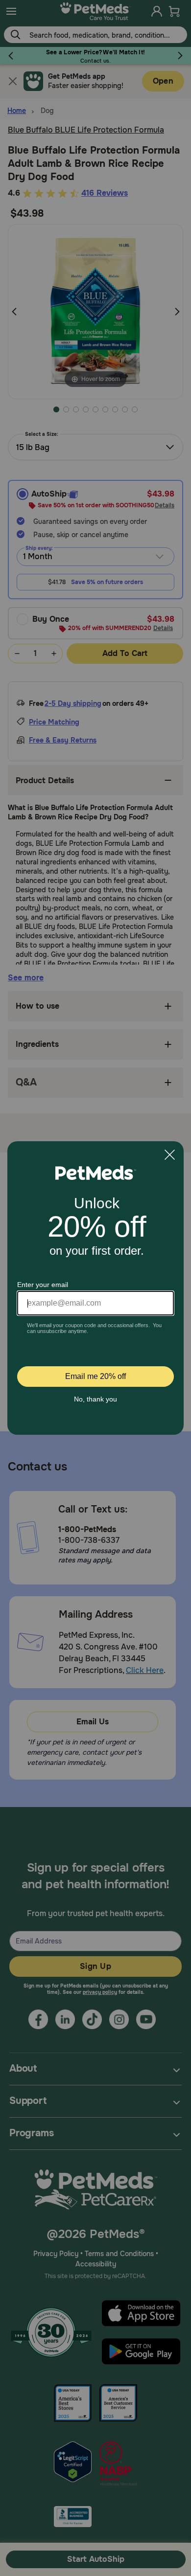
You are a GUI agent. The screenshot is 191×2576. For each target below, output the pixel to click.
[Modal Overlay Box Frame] (95, 1288)
